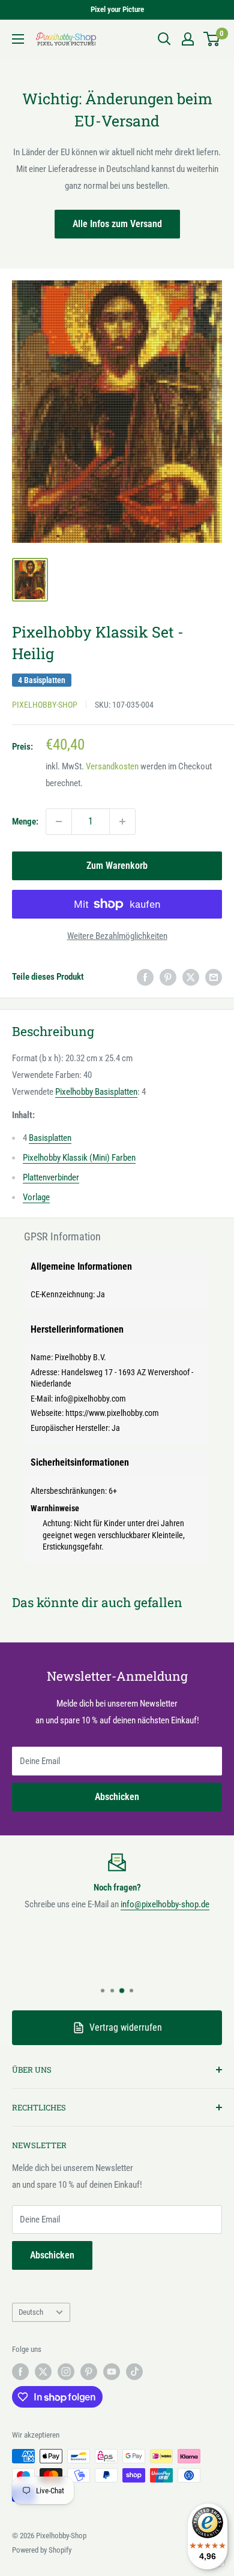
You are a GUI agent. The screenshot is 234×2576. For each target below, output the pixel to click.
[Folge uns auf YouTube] (112, 2372)
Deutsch (31, 2312)
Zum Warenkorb (117, 866)
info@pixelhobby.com (90, 1399)
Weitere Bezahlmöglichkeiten (117, 936)
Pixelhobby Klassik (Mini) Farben (79, 1158)
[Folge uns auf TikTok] (134, 2372)
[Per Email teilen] (214, 977)
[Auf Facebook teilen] (145, 977)
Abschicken (117, 1797)
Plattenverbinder (51, 1177)
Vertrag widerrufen (126, 2027)
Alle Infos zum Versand (117, 224)
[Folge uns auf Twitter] (43, 2372)
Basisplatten (50, 1138)
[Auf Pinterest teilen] (168, 977)
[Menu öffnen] (18, 39)
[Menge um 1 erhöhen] (122, 822)
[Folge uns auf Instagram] (66, 2372)
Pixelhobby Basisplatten (96, 1092)
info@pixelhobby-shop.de (165, 1904)
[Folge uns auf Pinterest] (89, 2372)
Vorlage (36, 1197)
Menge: (25, 822)
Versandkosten (112, 766)
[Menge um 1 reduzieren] (59, 822)
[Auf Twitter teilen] (191, 977)
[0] (212, 39)
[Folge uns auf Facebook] (20, 2372)
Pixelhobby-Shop (45, 705)
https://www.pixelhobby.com (112, 1413)
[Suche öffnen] (164, 39)
